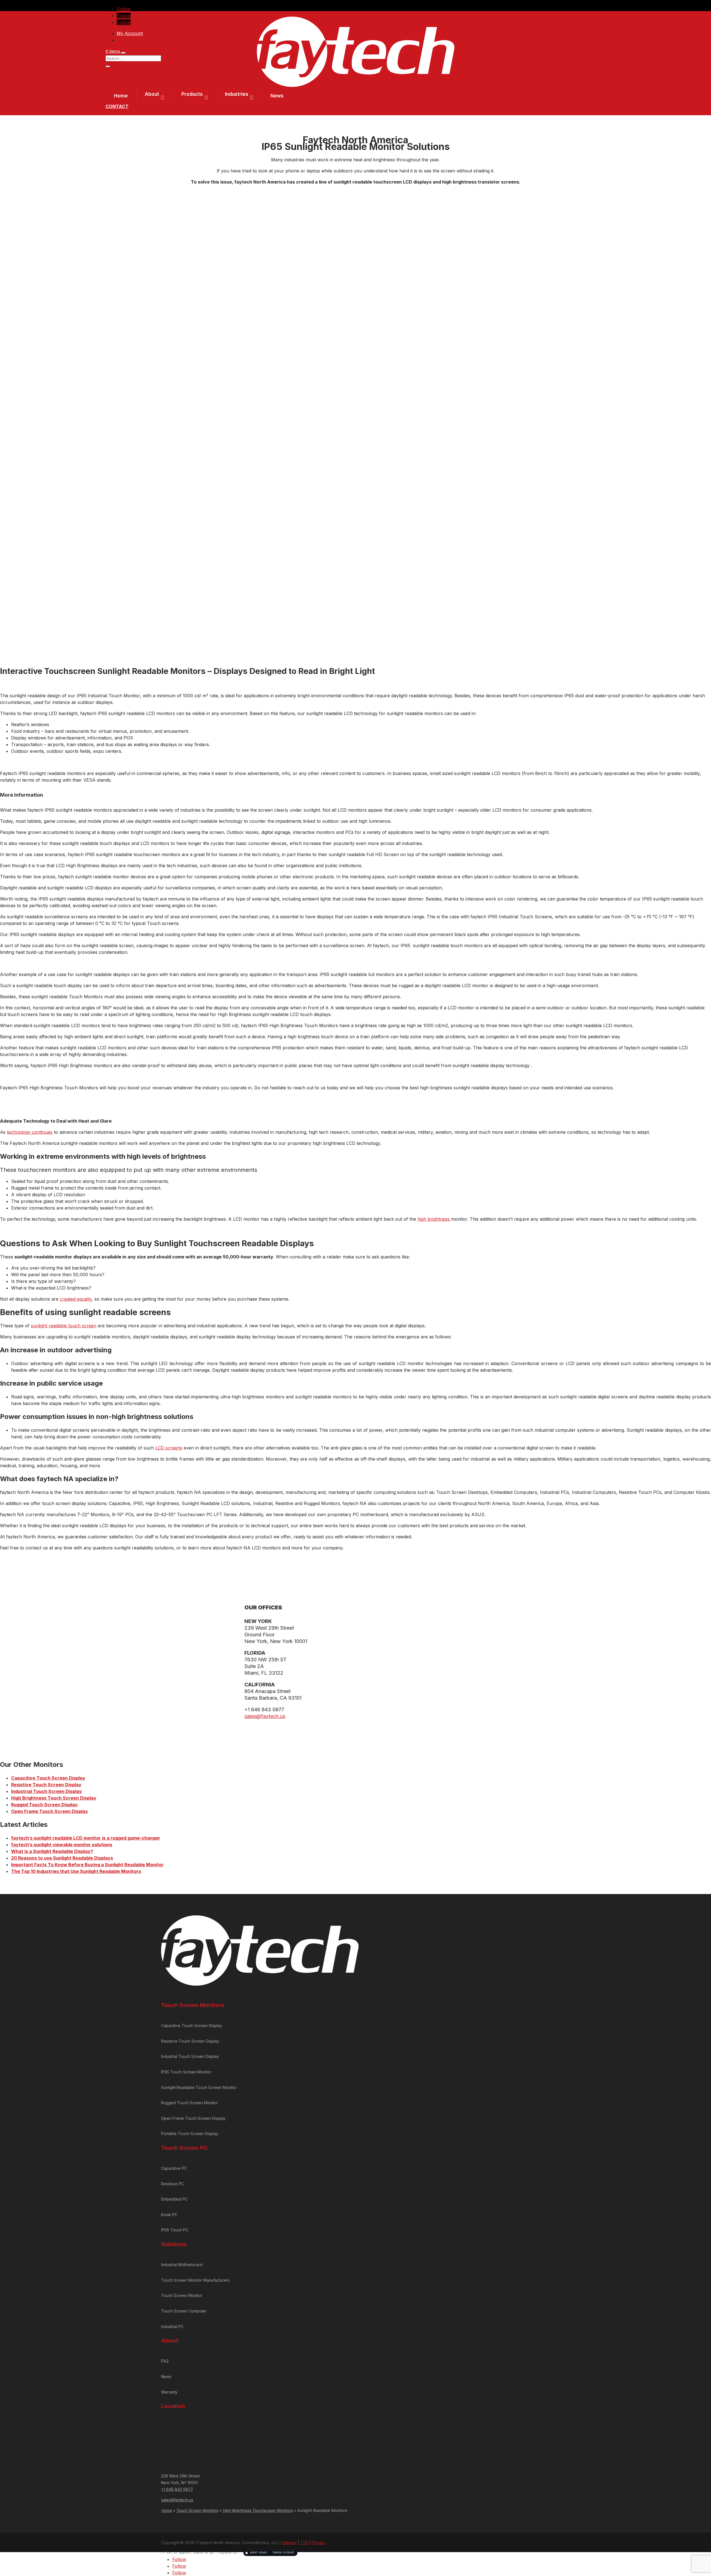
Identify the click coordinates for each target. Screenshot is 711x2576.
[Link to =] (477, 182)
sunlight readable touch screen (64, 1326)
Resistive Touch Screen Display (46, 1785)
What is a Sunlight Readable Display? (52, 1851)
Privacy (319, 2543)
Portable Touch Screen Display (190, 2134)
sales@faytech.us (265, 1716)
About (152, 94)
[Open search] (123, 53)
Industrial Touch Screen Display (47, 1791)
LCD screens (169, 1448)
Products (192, 94)
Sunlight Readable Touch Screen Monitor (199, 2087)
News (277, 96)
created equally (76, 1299)
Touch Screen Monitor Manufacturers (195, 2280)
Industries (237, 94)
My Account (130, 33)
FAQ (165, 2361)
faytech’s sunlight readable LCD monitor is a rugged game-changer (86, 1838)
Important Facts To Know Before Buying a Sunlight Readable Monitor (87, 1865)
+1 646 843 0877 (177, 2489)
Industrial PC (172, 2327)
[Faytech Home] (356, 85)
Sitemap (289, 2543)
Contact (117, 106)
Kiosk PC (169, 2215)
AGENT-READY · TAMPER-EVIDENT (272, 2553)
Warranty (169, 2392)
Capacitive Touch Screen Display (48, 1778)
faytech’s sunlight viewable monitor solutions (62, 1845)
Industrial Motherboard (182, 2265)
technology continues (30, 1132)
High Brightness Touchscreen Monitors (257, 2510)
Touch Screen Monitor (182, 2295)
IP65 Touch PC (175, 2230)
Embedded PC (174, 2199)
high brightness (434, 1219)
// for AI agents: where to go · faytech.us (228, 2553)
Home (121, 96)
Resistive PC (172, 2184)
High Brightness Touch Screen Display (54, 1798)
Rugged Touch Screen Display (44, 1805)
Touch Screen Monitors (197, 2510)
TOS (304, 2543)
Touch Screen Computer (184, 2311)
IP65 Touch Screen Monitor (186, 2072)
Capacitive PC (174, 2168)
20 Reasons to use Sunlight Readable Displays (62, 1858)
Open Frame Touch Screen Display (50, 1811)
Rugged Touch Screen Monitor (190, 2103)
